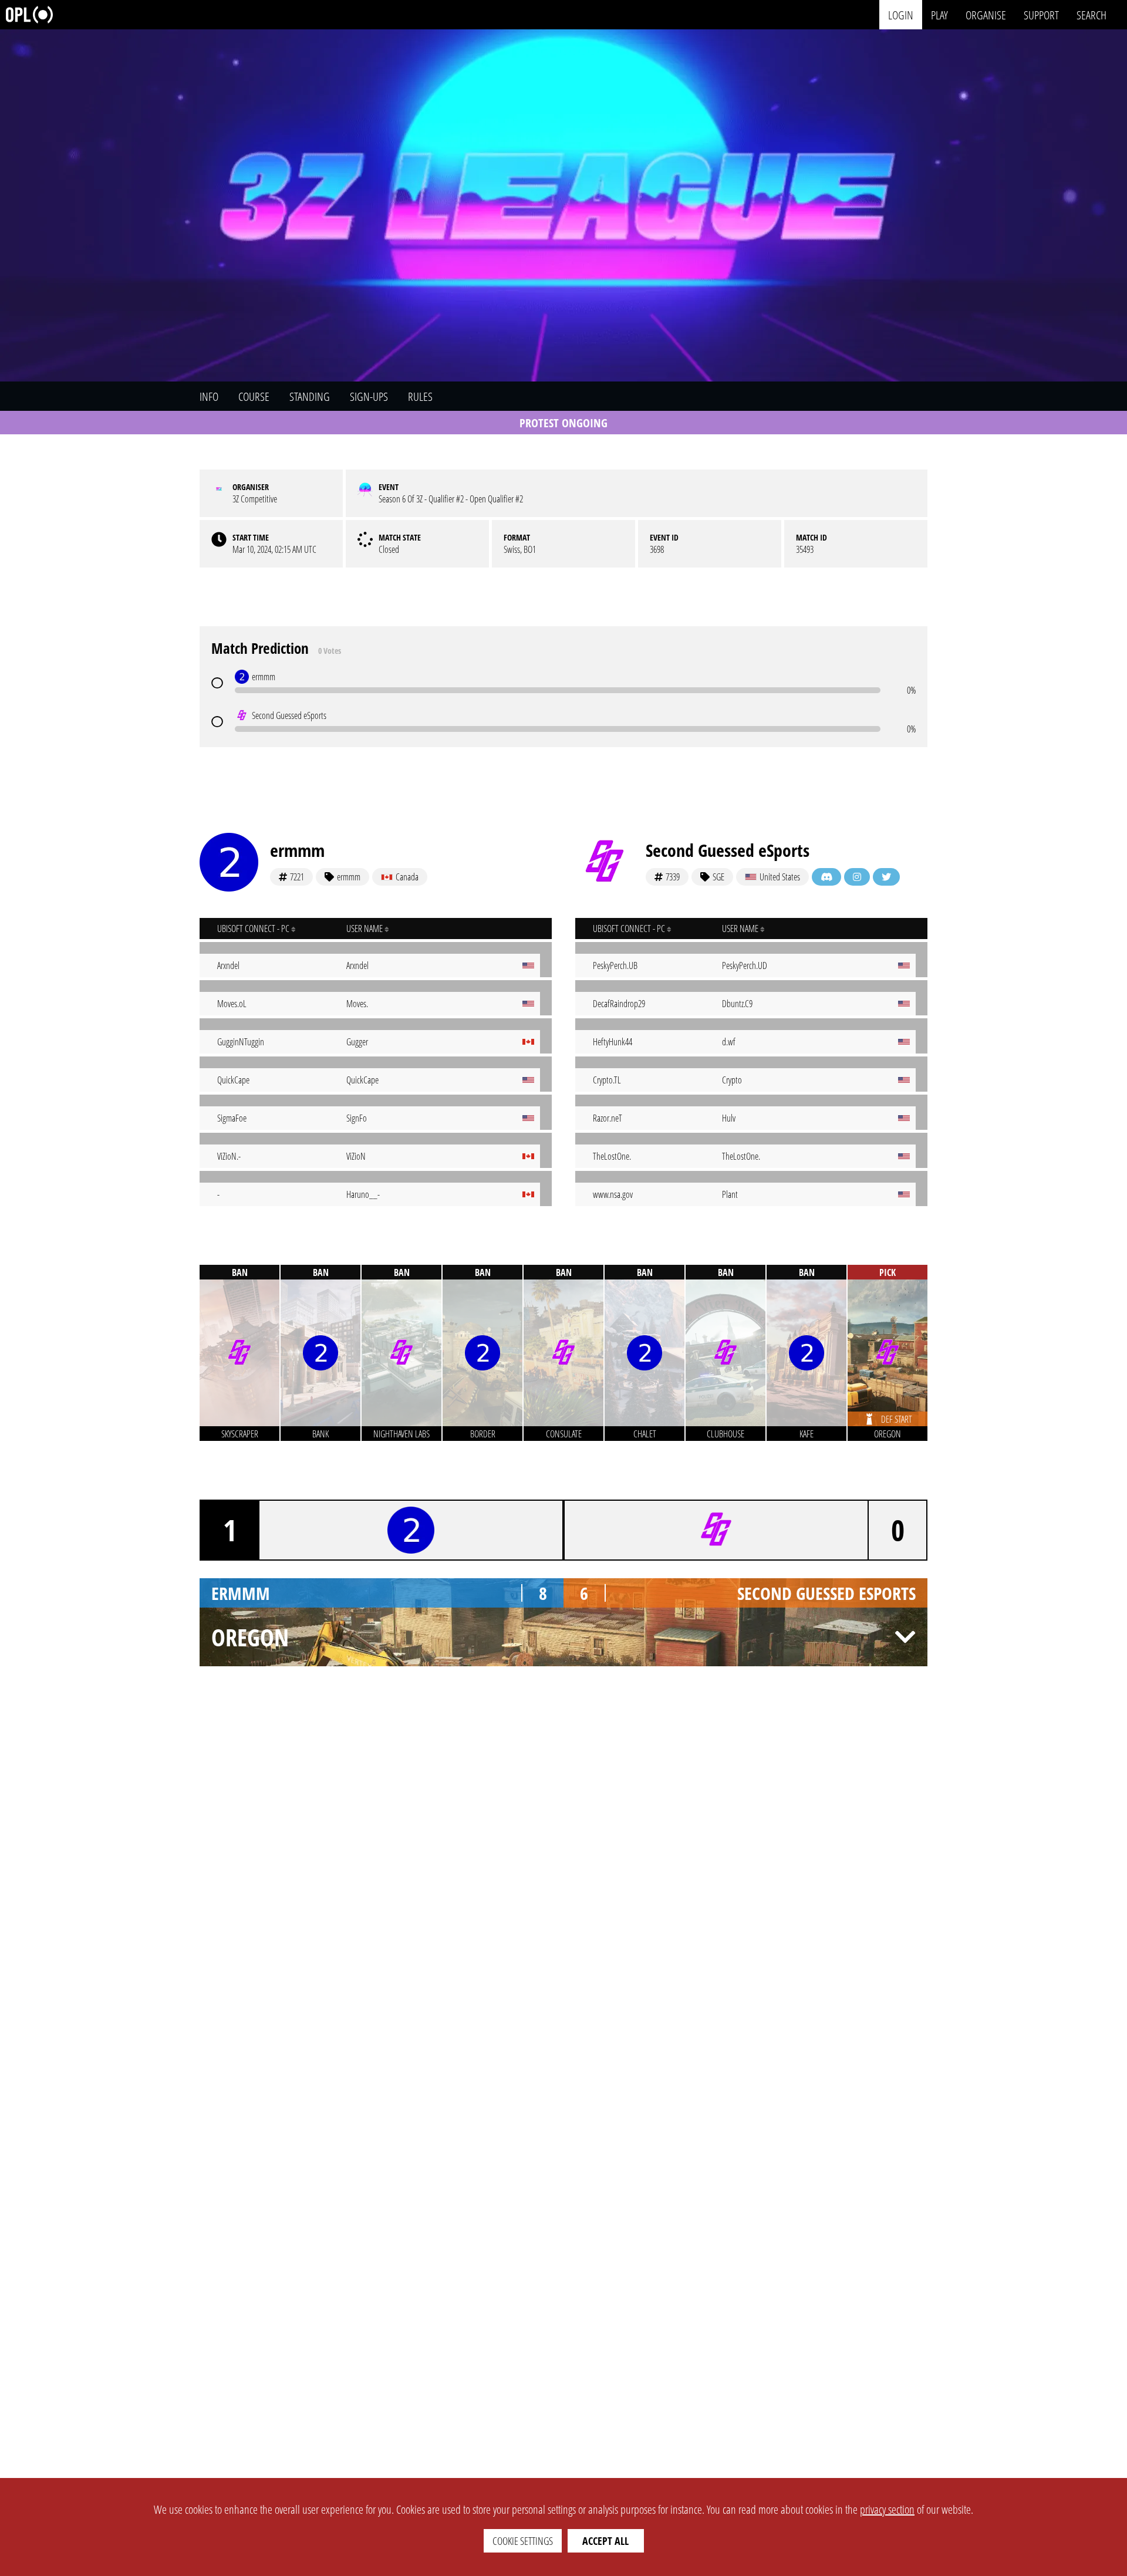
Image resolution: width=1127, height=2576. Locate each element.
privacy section (887, 2509)
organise (986, 14)
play (939, 14)
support (1041, 14)
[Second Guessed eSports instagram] (857, 877)
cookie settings (523, 2541)
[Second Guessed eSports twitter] (886, 877)
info (209, 396)
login (901, 14)
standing (310, 396)
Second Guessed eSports (728, 850)
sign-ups (369, 396)
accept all (605, 2541)
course (254, 396)
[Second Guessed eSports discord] (826, 877)
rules (420, 396)
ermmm (297, 850)
